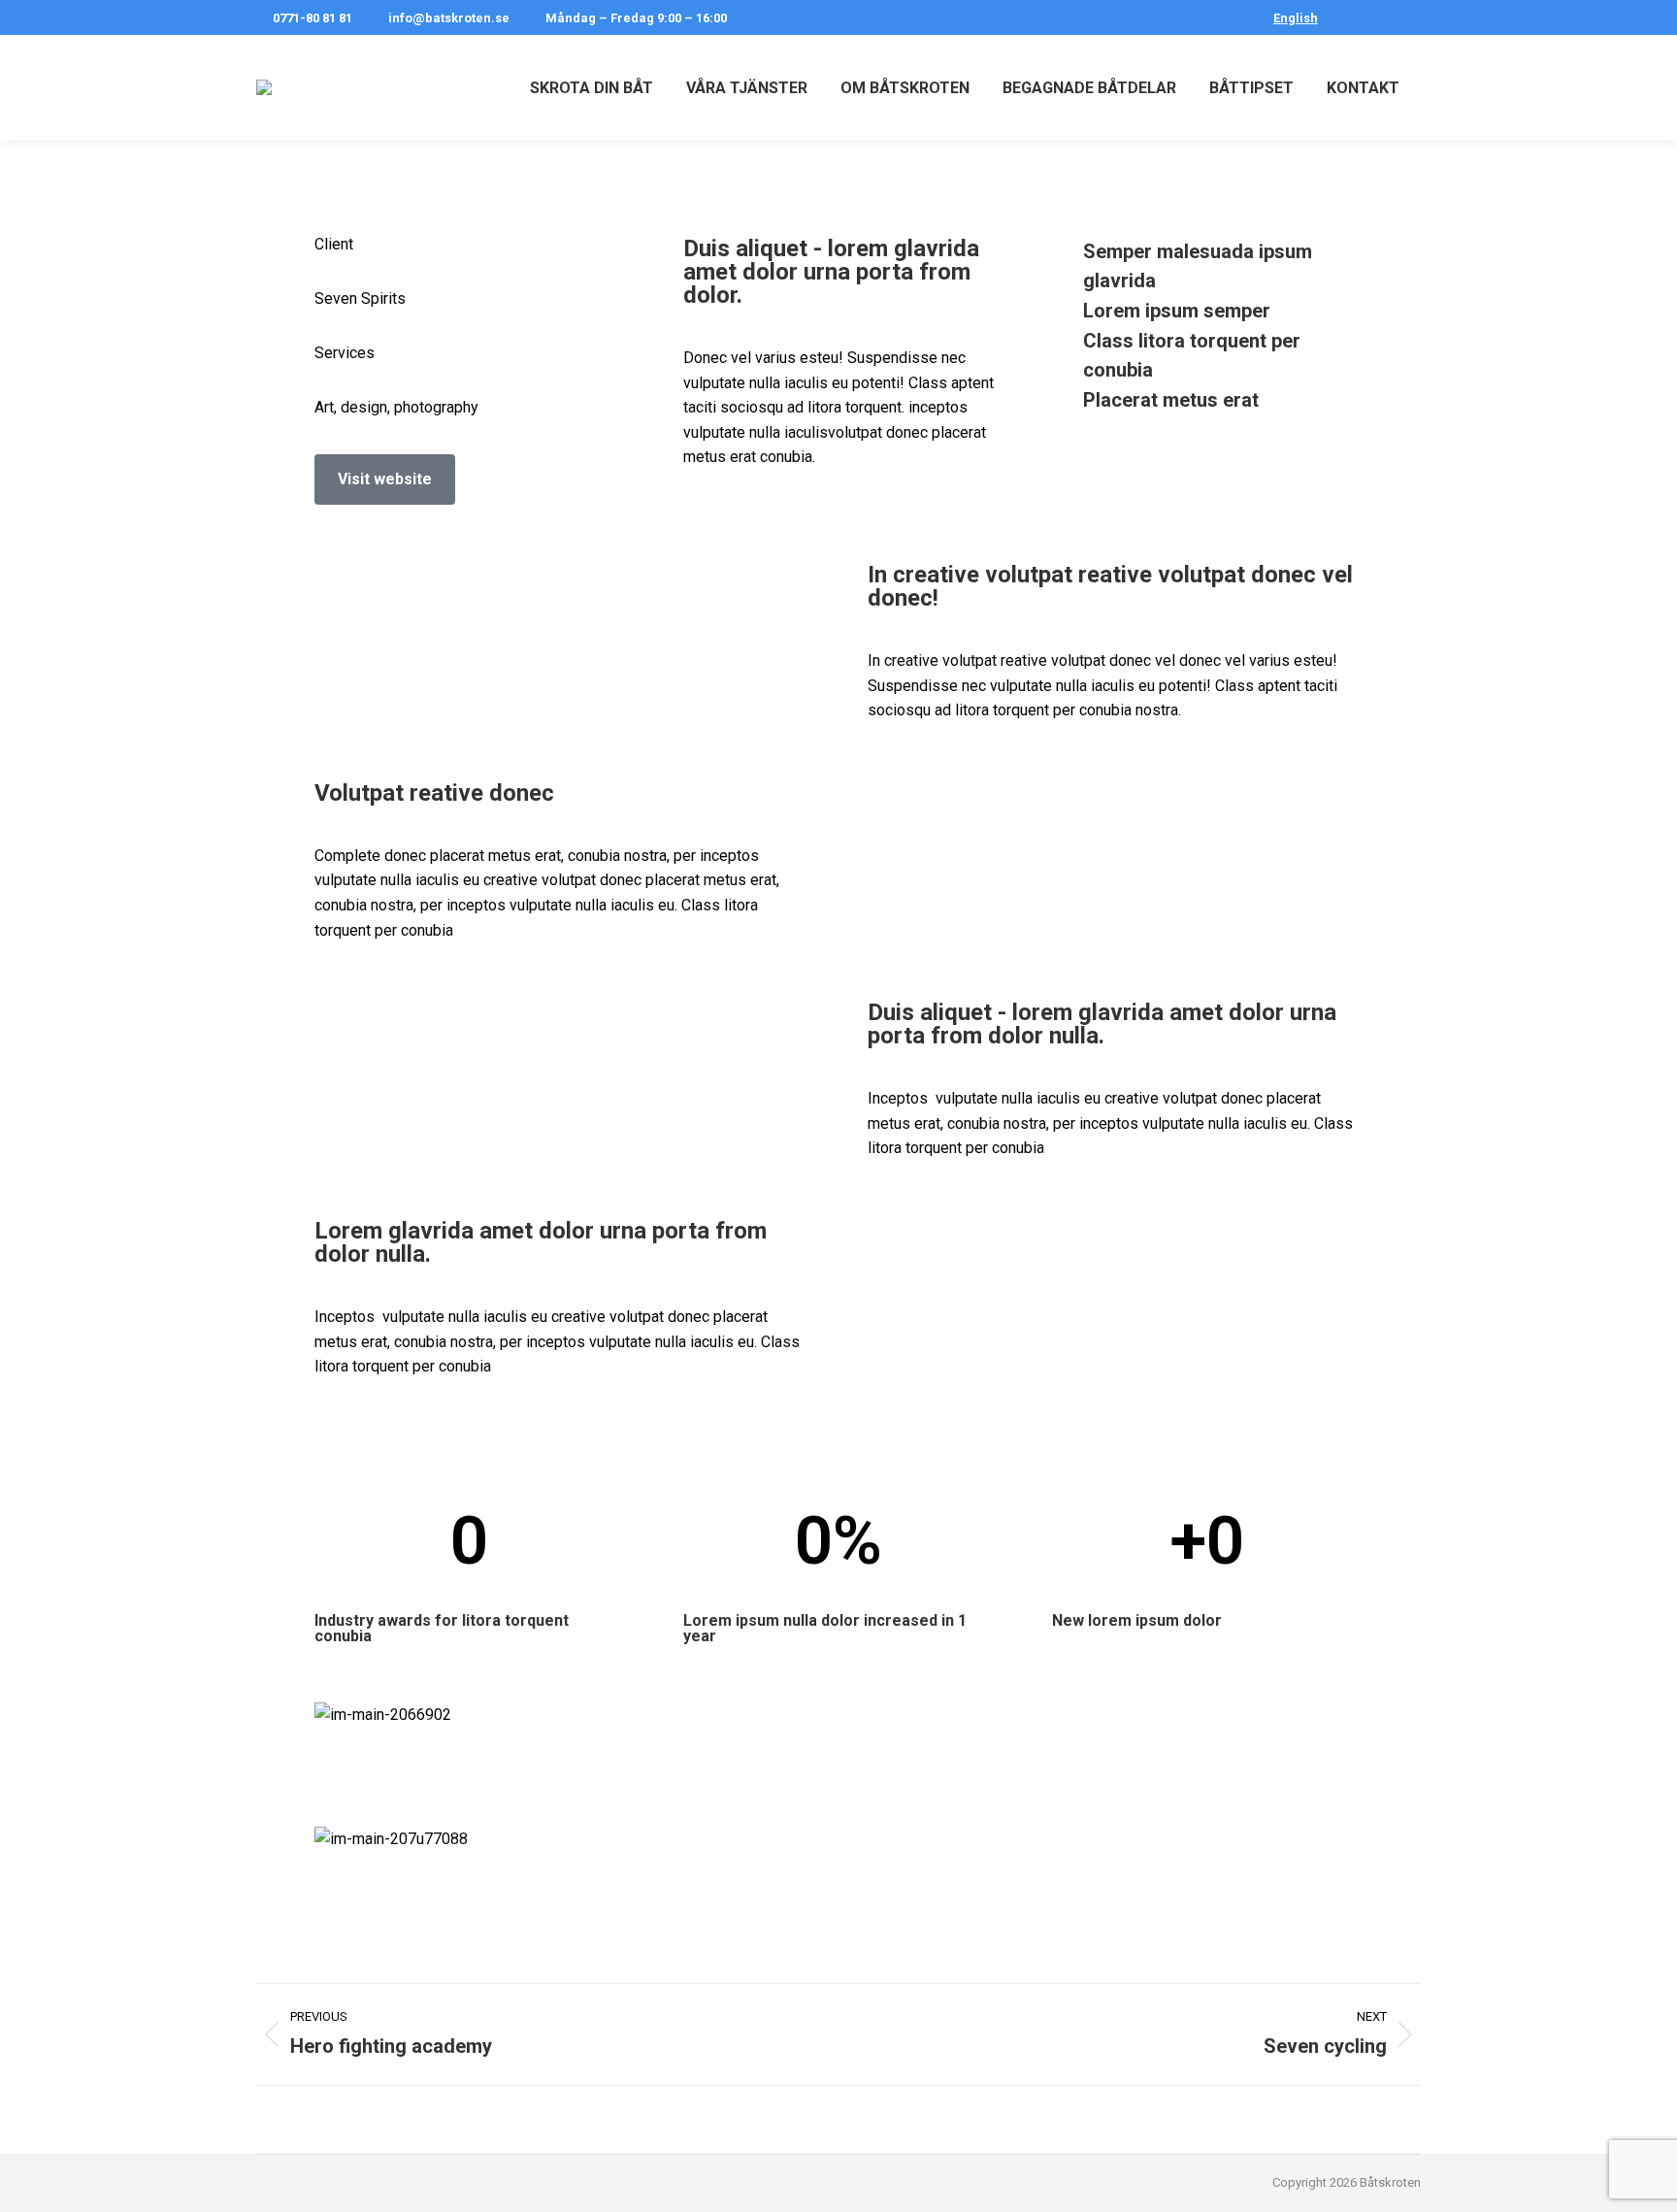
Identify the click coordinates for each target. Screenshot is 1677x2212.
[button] (838, 1864)
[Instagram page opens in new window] (1379, 17)
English (1296, 18)
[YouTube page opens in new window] (1408, 17)
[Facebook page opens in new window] (1350, 17)
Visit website (385, 479)
